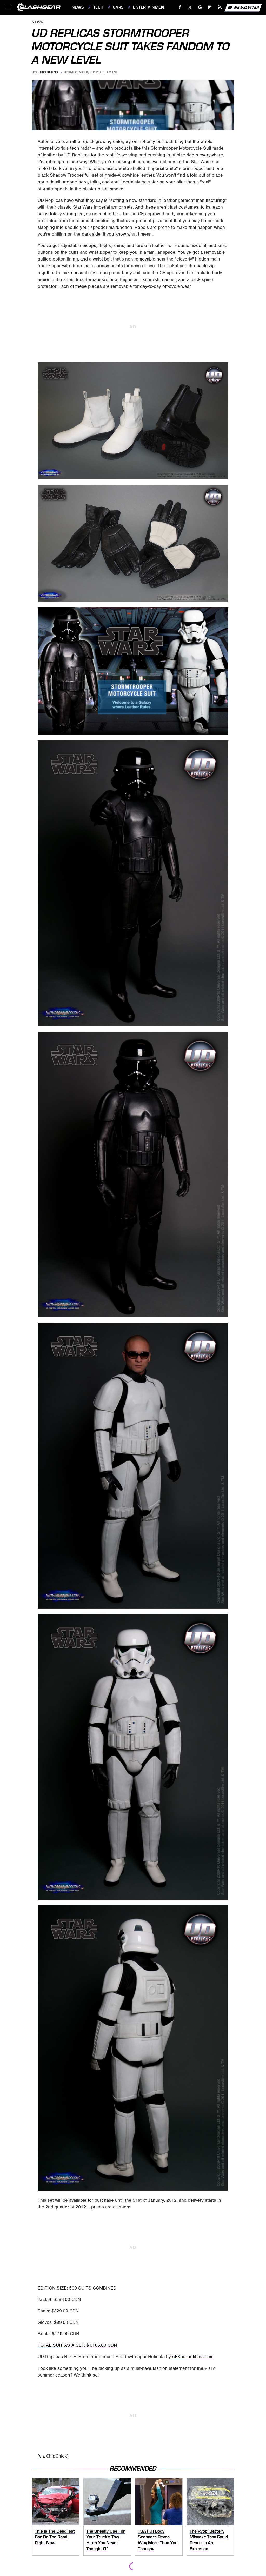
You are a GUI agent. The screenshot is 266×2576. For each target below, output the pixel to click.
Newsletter (247, 7)
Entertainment (149, 7)
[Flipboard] (210, 7)
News (78, 7)
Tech (98, 7)
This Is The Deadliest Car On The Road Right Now (55, 2537)
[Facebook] (180, 7)
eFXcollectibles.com (193, 2357)
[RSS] (220, 7)
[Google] (200, 7)
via (42, 2456)
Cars (118, 7)
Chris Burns (47, 72)
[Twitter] (190, 7)
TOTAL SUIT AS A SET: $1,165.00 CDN (77, 2345)
